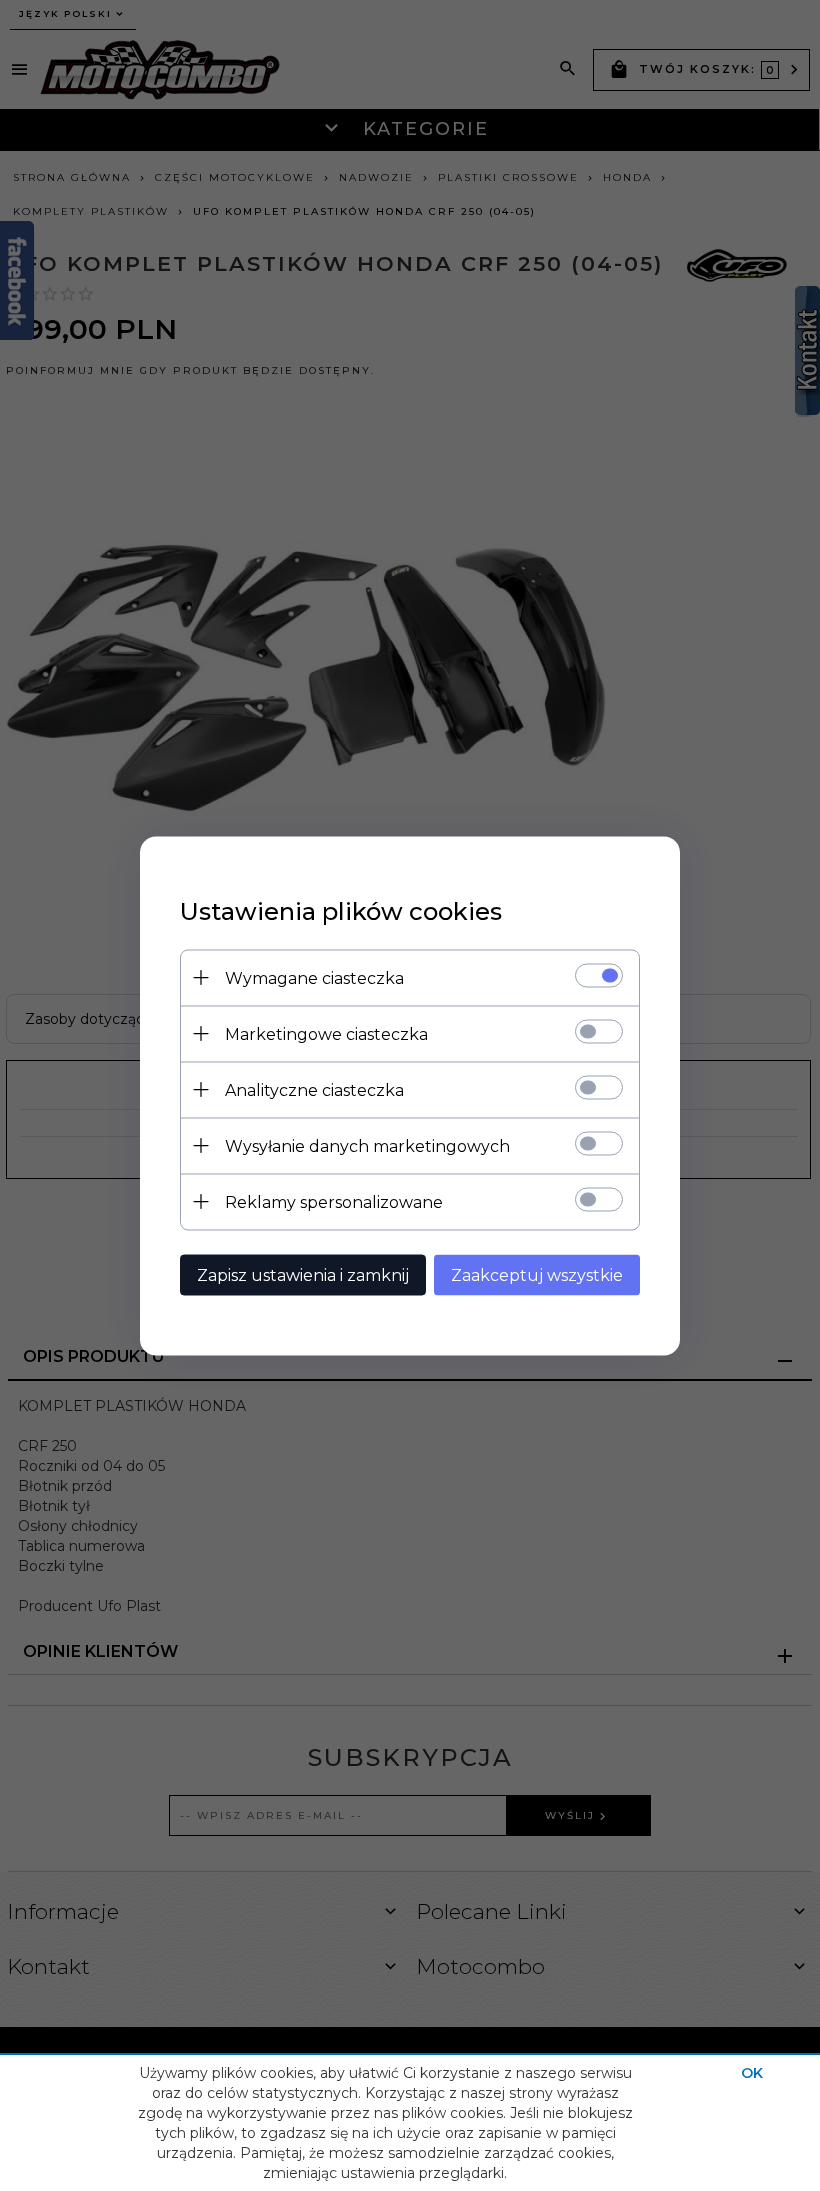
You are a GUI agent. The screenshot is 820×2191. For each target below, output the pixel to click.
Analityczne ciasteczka (314, 1089)
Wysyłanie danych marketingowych (367, 1145)
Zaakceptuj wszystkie (537, 1274)
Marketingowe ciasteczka (326, 1033)
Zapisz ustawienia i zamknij (303, 1274)
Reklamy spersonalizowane (334, 1201)
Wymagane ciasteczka (314, 977)
